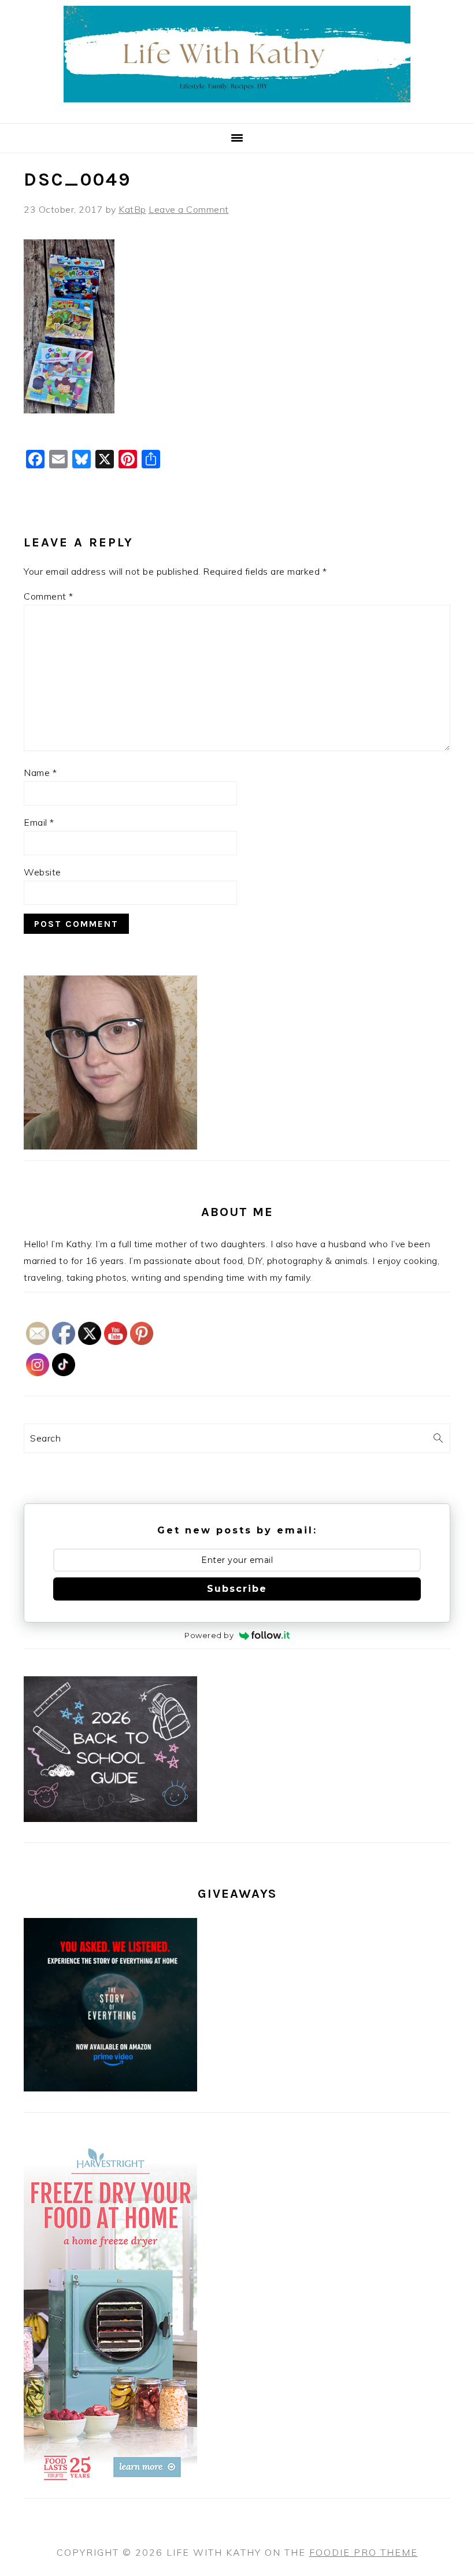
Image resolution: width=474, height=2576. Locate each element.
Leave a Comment (189, 209)
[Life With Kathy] (237, 109)
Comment (49, 596)
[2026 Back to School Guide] (110, 1819)
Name (40, 773)
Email (39, 822)
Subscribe (237, 1589)
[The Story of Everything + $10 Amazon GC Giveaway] (110, 2088)
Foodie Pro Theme (364, 2552)
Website (42, 872)
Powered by (209, 1635)
